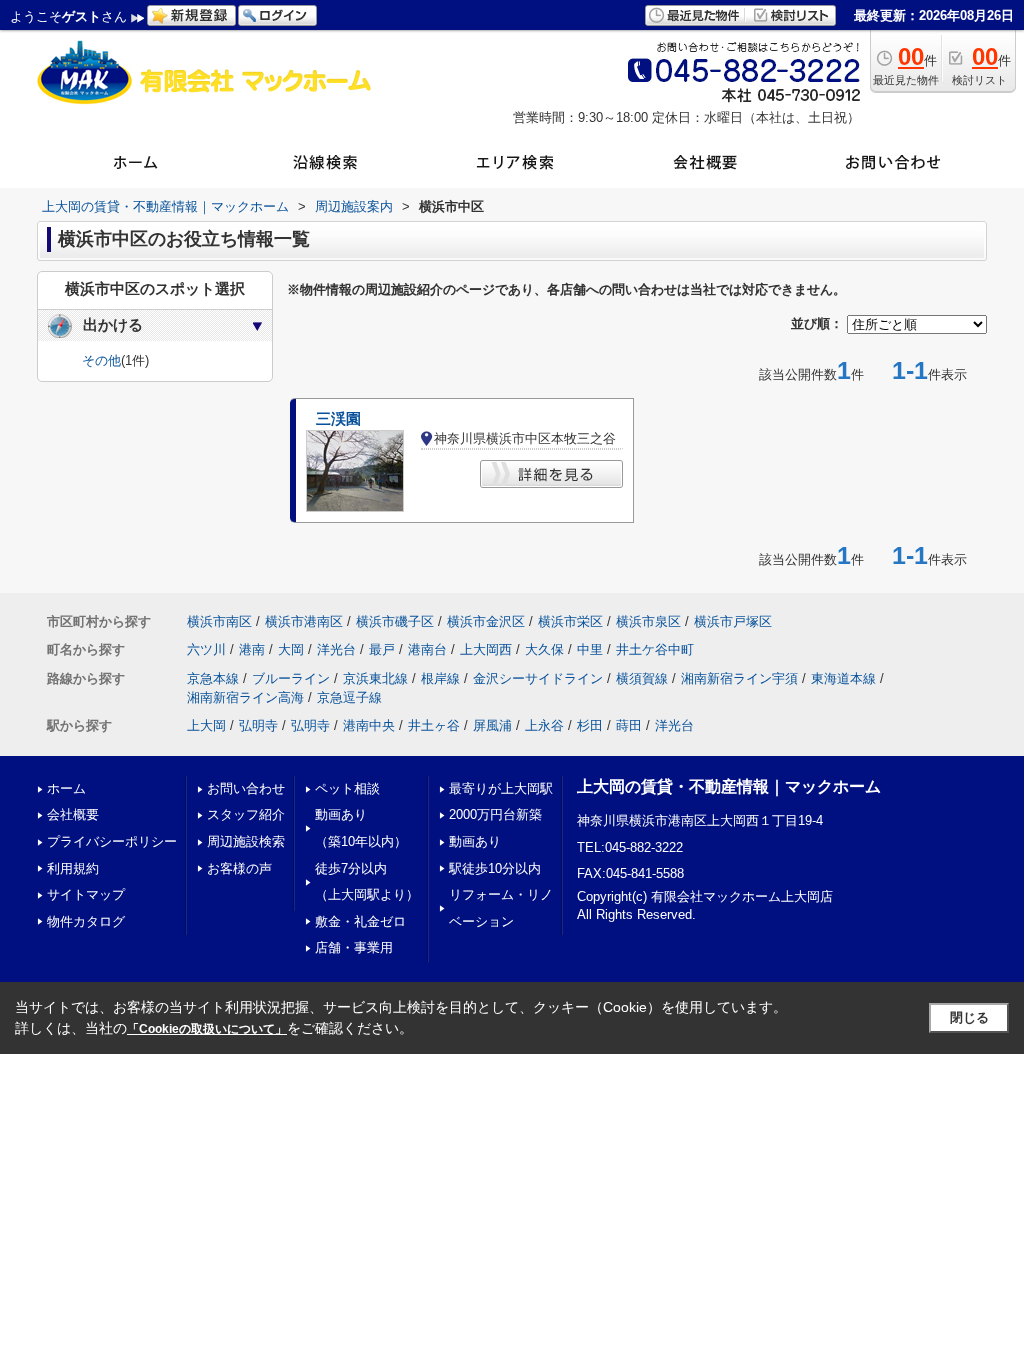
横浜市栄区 (570, 621)
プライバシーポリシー (112, 841)
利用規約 (73, 868)
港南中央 (369, 725)
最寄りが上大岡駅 (501, 788)
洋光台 (336, 649)
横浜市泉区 (648, 621)
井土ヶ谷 (434, 725)
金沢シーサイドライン (538, 678)
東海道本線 (843, 678)
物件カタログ (86, 921)
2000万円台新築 (495, 814)
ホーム (66, 788)
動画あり (475, 841)
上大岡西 (486, 649)
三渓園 (338, 419)
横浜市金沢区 (486, 621)
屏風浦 (492, 725)
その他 (101, 360)
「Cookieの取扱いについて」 (207, 1029)
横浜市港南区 (304, 621)
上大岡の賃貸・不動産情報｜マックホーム (729, 786)
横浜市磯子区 (395, 621)
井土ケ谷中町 (655, 649)
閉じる (969, 1017)
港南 (252, 649)
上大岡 (206, 725)
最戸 (382, 649)
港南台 (427, 649)
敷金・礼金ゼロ (360, 921)
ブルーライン (291, 678)
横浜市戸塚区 (733, 621)
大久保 (544, 649)
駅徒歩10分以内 (495, 868)
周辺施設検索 (246, 841)
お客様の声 (239, 868)
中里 (590, 649)
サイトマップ (86, 894)
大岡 (291, 649)
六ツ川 (206, 649)
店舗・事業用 (354, 947)
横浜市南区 (219, 621)
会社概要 (73, 814)
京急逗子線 (349, 697)
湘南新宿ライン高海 (245, 697)
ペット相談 (347, 788)
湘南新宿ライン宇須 (739, 678)
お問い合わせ (246, 788)
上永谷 (544, 725)
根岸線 (440, 678)
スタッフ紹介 (246, 814)
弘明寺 (258, 725)
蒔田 (629, 725)
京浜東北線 (375, 678)
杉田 (590, 725)
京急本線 (213, 678)
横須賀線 (642, 678)
